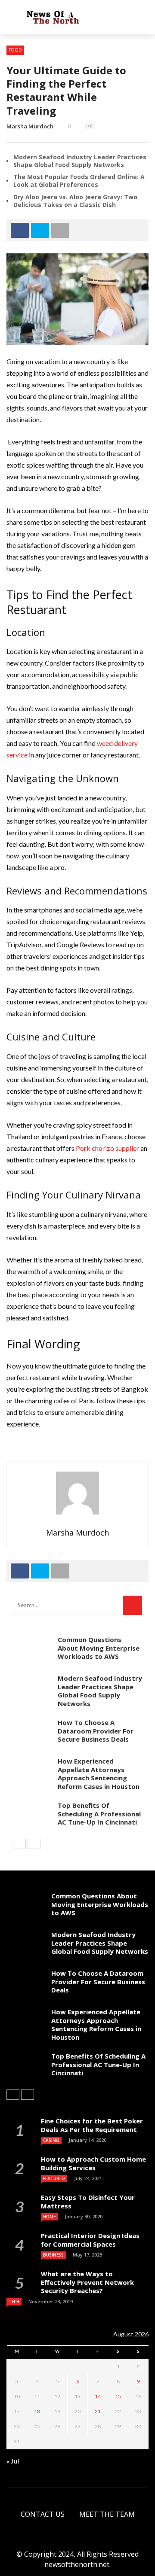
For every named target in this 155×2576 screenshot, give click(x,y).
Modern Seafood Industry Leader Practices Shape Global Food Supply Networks (80, 161)
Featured (54, 2178)
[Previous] (19, 1844)
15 (118, 2396)
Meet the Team (107, 2514)
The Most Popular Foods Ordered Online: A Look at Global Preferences (79, 181)
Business (53, 2255)
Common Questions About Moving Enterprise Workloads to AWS (99, 1648)
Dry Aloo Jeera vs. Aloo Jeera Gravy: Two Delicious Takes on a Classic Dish (75, 201)
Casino (51, 2140)
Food (15, 50)
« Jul (13, 2461)
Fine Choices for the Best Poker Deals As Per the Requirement (92, 2125)
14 (98, 2396)
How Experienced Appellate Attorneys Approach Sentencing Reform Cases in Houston (99, 1774)
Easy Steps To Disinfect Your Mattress (88, 2202)
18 (37, 2411)
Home (49, 2217)
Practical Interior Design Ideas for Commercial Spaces (90, 2240)
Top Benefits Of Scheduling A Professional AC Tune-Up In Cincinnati (99, 1814)
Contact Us (43, 2514)
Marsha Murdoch (30, 126)
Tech (14, 2302)
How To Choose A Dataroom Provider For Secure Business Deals (96, 1731)
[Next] (34, 1844)
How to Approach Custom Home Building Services (93, 2163)
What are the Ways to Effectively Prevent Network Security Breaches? (87, 2282)
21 (98, 2411)
